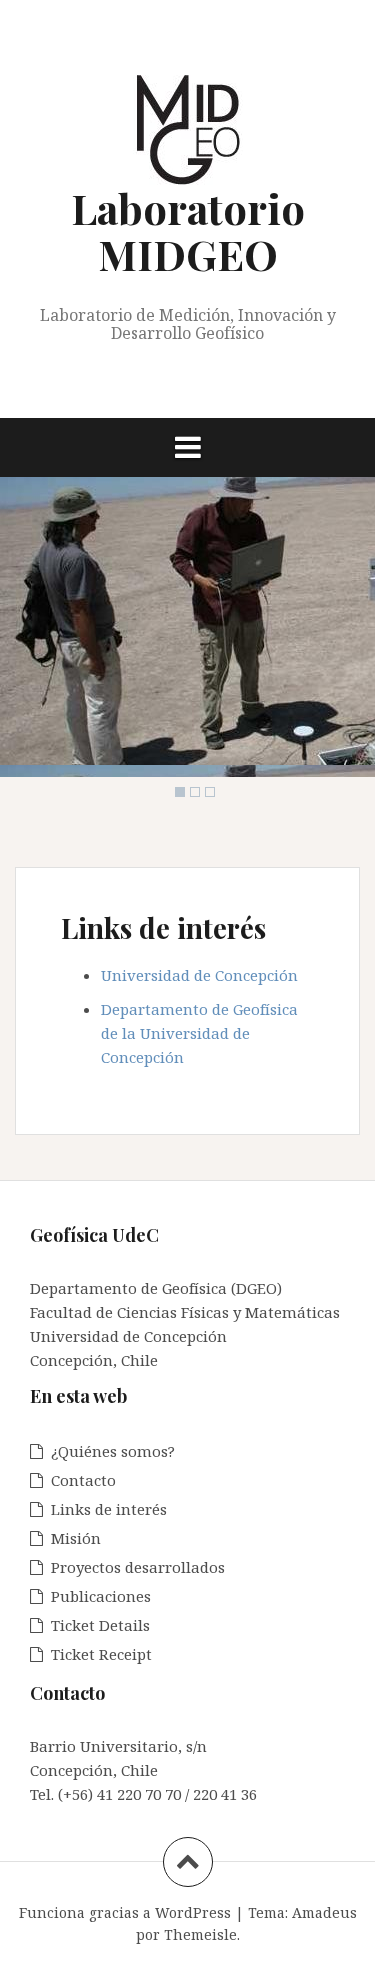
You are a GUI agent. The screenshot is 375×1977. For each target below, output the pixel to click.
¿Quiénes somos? (113, 1451)
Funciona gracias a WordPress (125, 1912)
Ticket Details (100, 1625)
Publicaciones (101, 1596)
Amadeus (324, 1912)
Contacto (83, 1480)
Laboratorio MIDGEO (188, 231)
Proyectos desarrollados (138, 1567)
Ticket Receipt (101, 1654)
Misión (76, 1538)
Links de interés (109, 1509)
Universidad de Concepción (201, 975)
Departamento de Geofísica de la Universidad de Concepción (199, 1033)
